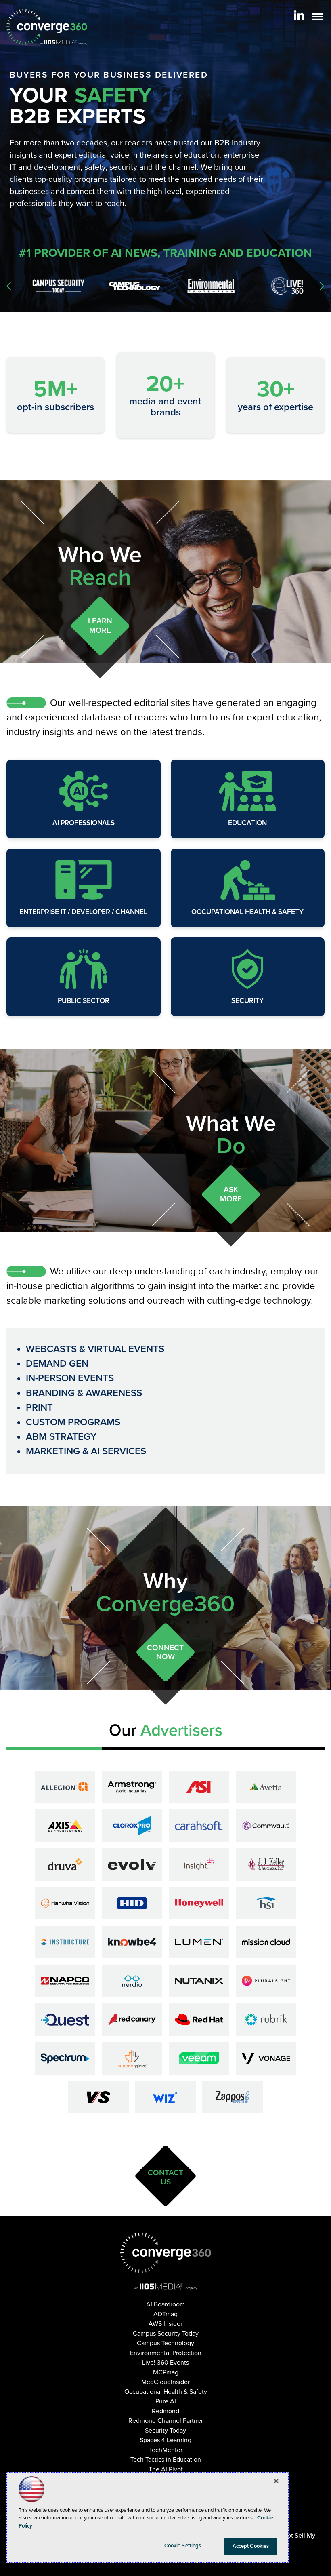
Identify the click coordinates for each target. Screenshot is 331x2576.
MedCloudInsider (165, 2382)
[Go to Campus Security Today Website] (51, 286)
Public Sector (84, 1001)
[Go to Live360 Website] (280, 286)
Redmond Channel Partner (166, 2421)
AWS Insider (165, 2324)
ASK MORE (231, 1194)
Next (322, 286)
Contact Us (165, 2177)
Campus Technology (165, 2343)
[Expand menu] (317, 18)
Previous (9, 286)
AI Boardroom (165, 2304)
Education (247, 823)
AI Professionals (84, 823)
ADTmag (165, 2314)
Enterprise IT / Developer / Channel (83, 912)
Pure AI (166, 2401)
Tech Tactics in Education (166, 2460)
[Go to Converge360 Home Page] (47, 27)
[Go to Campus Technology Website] (128, 286)
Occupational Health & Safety (247, 912)
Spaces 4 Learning (165, 2440)
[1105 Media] (166, 2286)
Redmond (165, 2411)
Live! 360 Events (165, 2363)
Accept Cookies (251, 2546)
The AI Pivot (166, 2469)
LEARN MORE (100, 626)
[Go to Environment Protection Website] (204, 286)
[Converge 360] (166, 2253)
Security (247, 1001)
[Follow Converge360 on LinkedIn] (299, 15)
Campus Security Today (166, 2334)
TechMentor (166, 2450)
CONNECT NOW (165, 1652)
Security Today (165, 2431)
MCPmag (166, 2372)
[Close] (276, 2481)
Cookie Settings (183, 2546)
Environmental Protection (166, 2353)
